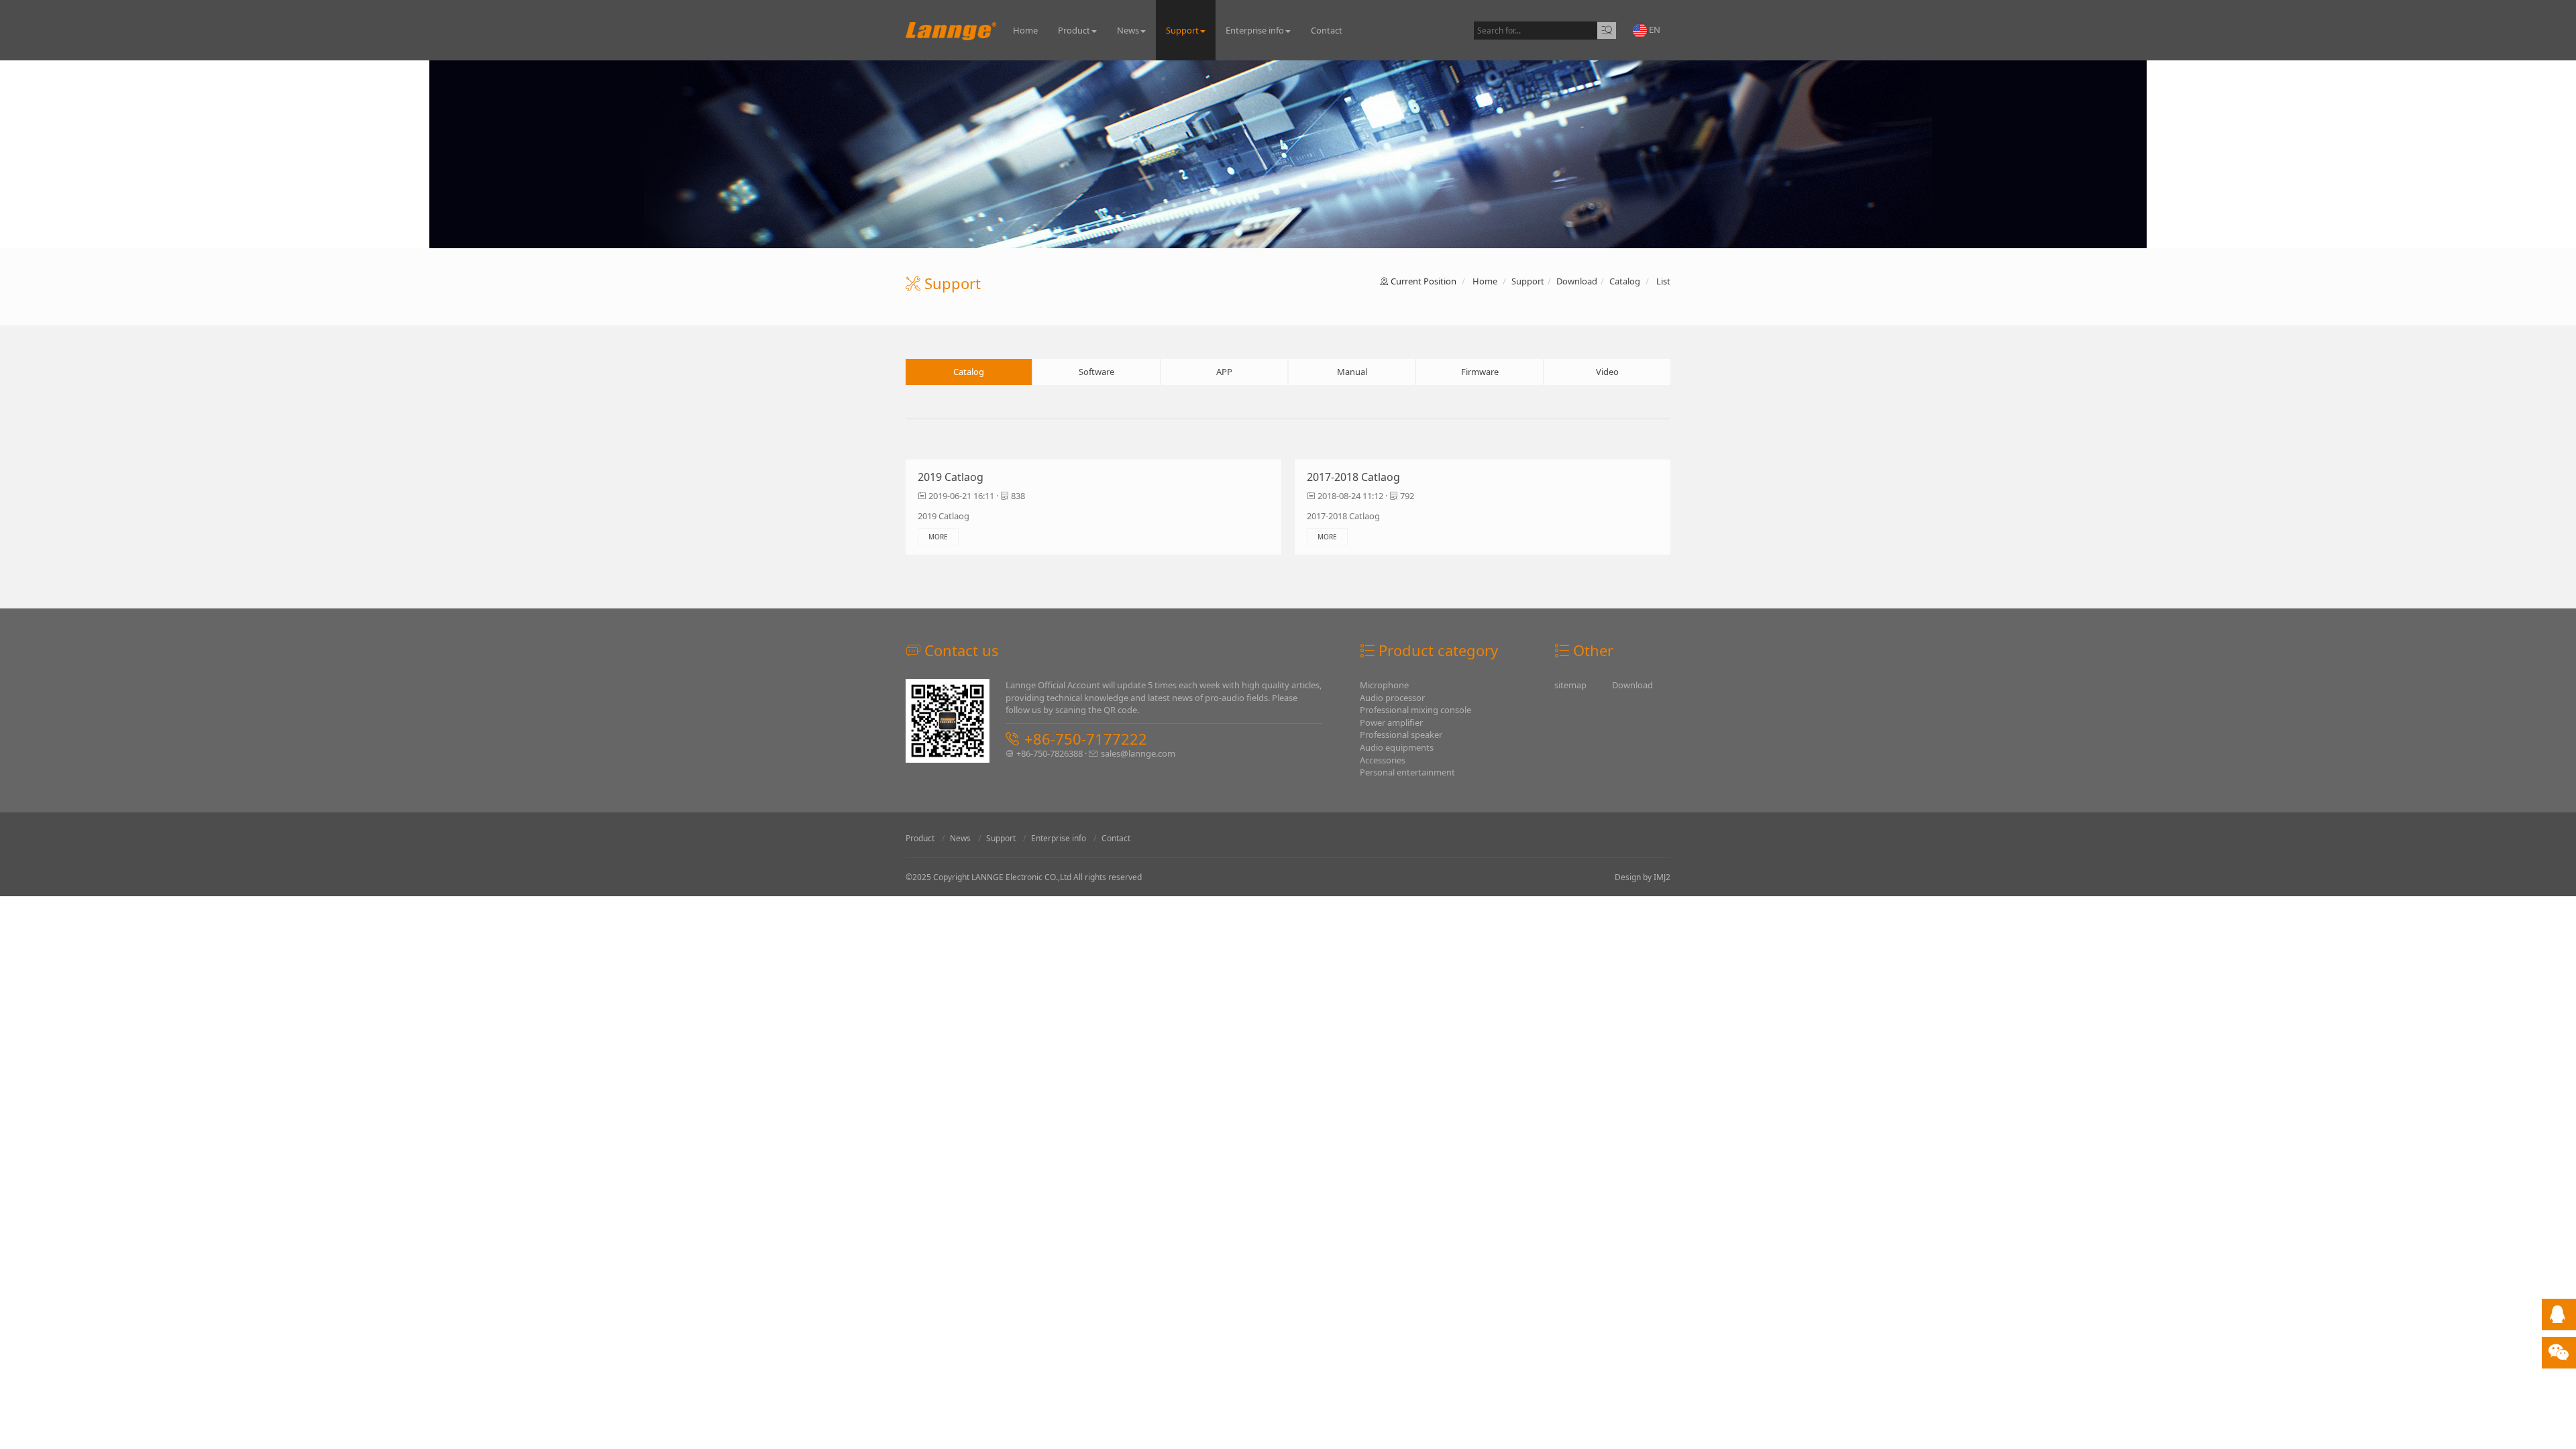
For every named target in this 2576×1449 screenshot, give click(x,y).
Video (1607, 372)
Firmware (1480, 372)
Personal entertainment (1407, 772)
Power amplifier (1391, 722)
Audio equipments (1397, 747)
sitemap (1570, 685)
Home (1025, 30)
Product (1074, 30)
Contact (1327, 30)
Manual (1352, 372)
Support (1182, 30)
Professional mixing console (1415, 710)
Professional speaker (1401, 735)
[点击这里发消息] (2557, 1318)
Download (1577, 281)
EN (1654, 30)
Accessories (1383, 760)
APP (1224, 372)
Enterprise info (1255, 30)
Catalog (1625, 281)
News (1128, 30)
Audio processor (1392, 698)
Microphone (1384, 685)
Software (1096, 372)
